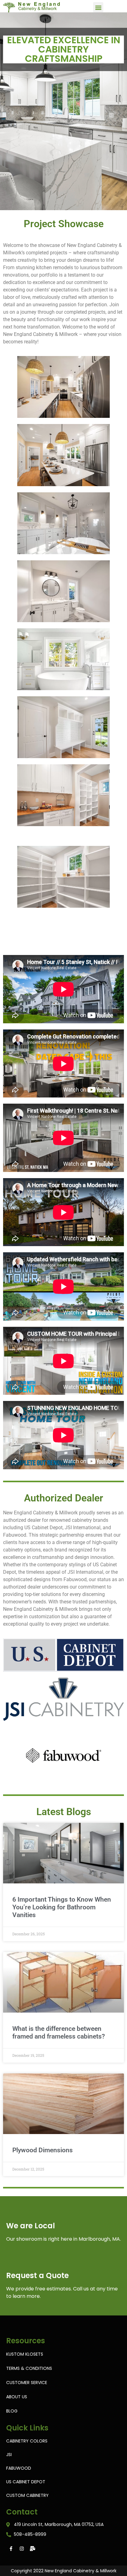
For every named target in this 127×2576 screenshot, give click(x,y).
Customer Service (27, 2383)
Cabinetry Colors (27, 2441)
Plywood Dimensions (43, 2150)
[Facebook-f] (11, 2548)
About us (17, 2397)
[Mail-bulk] (32, 2548)
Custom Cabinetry (27, 2495)
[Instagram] (22, 2548)
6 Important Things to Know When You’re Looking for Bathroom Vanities (62, 1907)
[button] (98, 7)
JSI (9, 2455)
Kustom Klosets (25, 2354)
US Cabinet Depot (26, 2482)
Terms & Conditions (29, 2368)
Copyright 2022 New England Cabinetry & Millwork (64, 2571)
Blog (12, 2411)
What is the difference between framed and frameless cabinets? (59, 2033)
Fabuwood (19, 2468)
